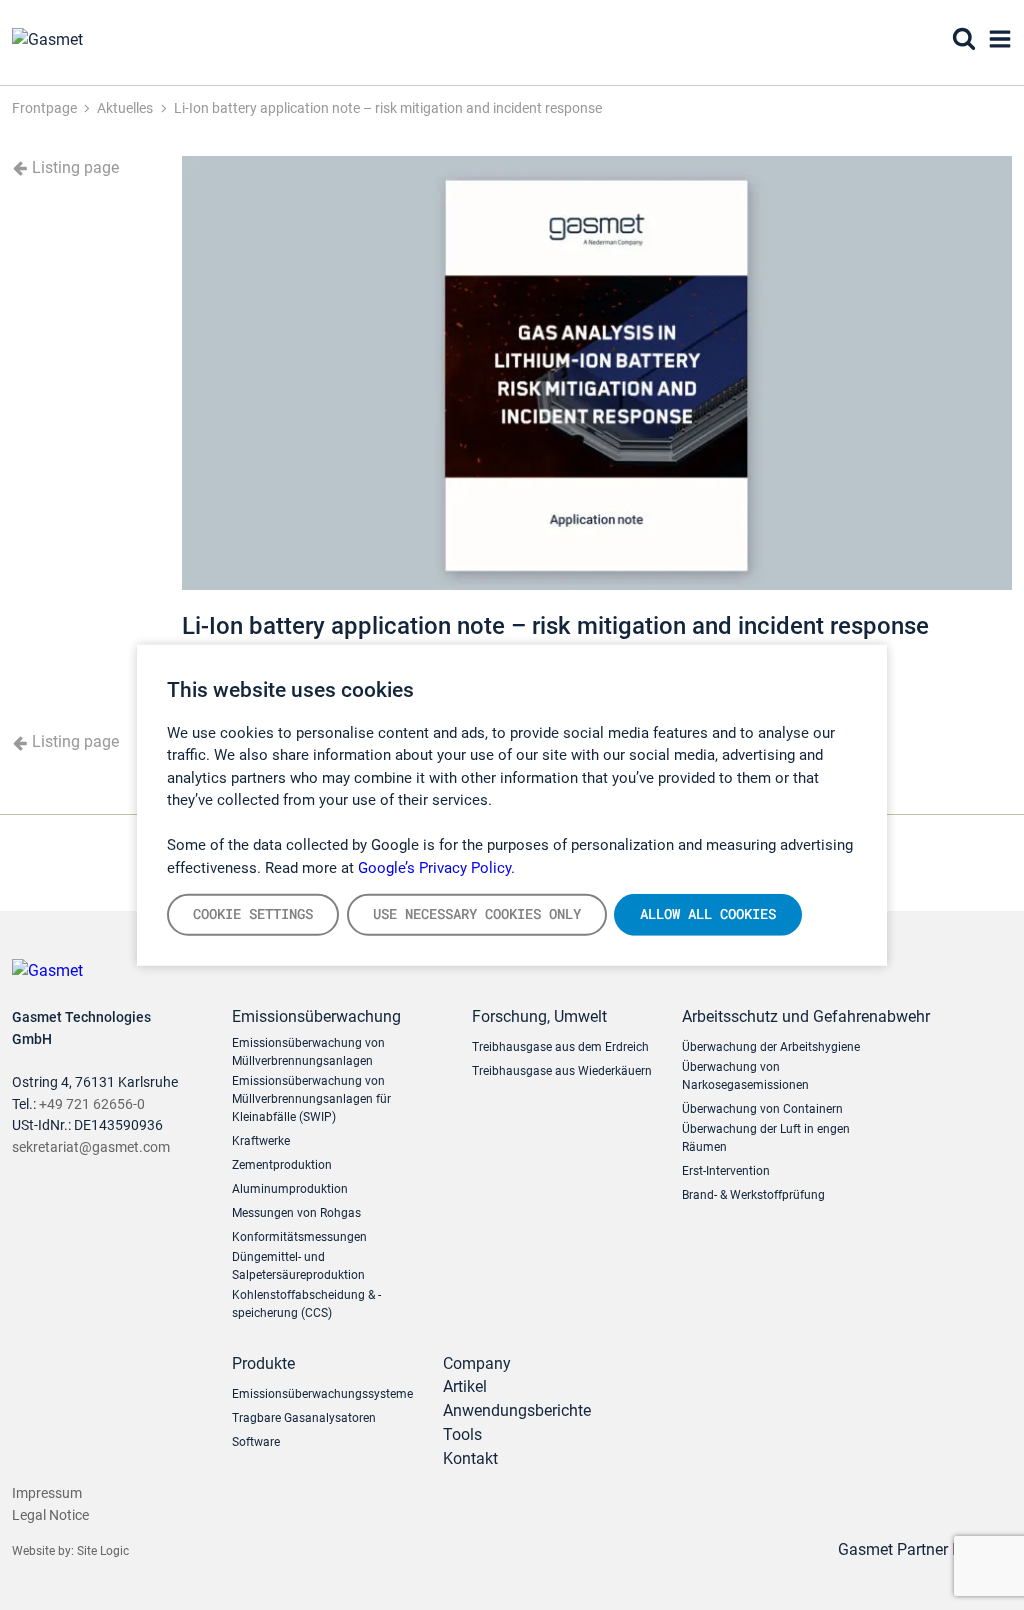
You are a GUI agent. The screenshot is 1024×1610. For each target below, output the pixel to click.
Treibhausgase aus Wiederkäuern (562, 1071)
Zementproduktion (282, 1165)
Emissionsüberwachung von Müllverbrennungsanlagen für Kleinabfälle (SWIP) (311, 1099)
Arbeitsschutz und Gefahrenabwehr (787, 1016)
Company (477, 1363)
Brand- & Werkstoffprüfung (753, 1195)
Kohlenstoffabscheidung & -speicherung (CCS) (306, 1304)
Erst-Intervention (726, 1171)
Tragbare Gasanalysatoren (304, 1418)
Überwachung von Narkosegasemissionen (745, 1076)
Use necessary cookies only (477, 914)
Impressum (47, 1493)
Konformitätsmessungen (299, 1237)
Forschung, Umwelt (539, 1016)
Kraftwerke (261, 1141)
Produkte (263, 1363)
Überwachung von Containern (762, 1109)
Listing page (73, 167)
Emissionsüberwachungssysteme (322, 1394)
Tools (462, 1434)
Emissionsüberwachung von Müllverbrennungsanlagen (308, 1052)
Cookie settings (253, 914)
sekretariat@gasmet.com (91, 1147)
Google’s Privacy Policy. (436, 867)
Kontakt (470, 1458)
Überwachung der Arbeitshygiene (771, 1047)
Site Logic (103, 1551)
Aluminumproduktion (290, 1189)
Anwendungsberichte (517, 1410)
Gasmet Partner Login (917, 1549)
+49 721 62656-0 (92, 1104)
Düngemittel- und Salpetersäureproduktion (298, 1266)
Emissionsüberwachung (316, 1016)
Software (256, 1442)
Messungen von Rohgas (296, 1213)
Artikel (465, 1386)
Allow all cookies (708, 914)
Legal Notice (50, 1515)
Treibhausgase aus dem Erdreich (560, 1047)
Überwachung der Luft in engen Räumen (766, 1138)
